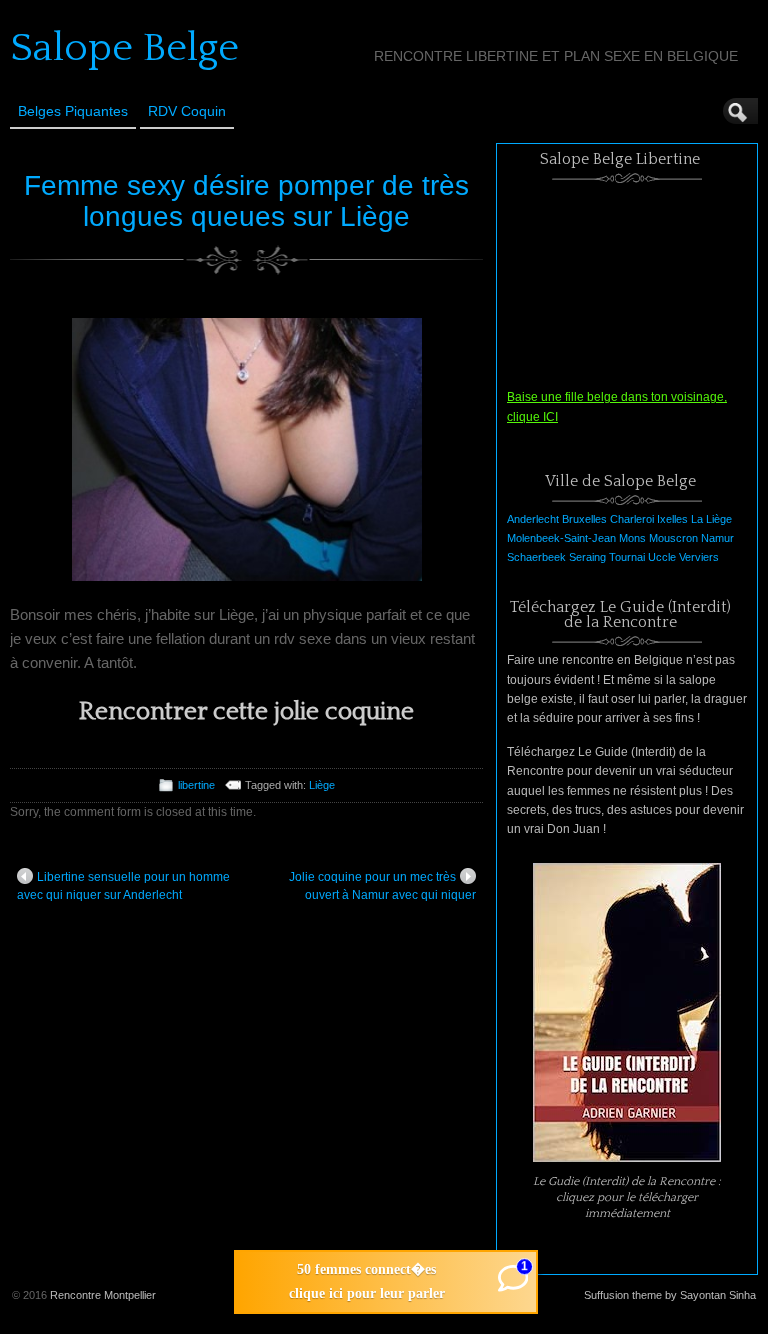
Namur (717, 538)
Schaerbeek (536, 557)
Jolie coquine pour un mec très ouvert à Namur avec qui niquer (382, 886)
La (697, 519)
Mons (632, 538)
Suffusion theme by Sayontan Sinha (670, 1295)
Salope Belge (124, 48)
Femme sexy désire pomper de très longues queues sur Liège (246, 201)
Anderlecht (533, 519)
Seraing (587, 557)
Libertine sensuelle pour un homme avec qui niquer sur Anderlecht (123, 886)
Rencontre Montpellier (103, 1295)
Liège (322, 785)
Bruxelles (584, 519)
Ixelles (672, 519)
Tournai (627, 557)
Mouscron (673, 538)
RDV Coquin (187, 111)
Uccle (662, 557)
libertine (196, 785)
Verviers (699, 557)
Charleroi (632, 519)
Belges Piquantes (73, 111)
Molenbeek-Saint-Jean (561, 538)
